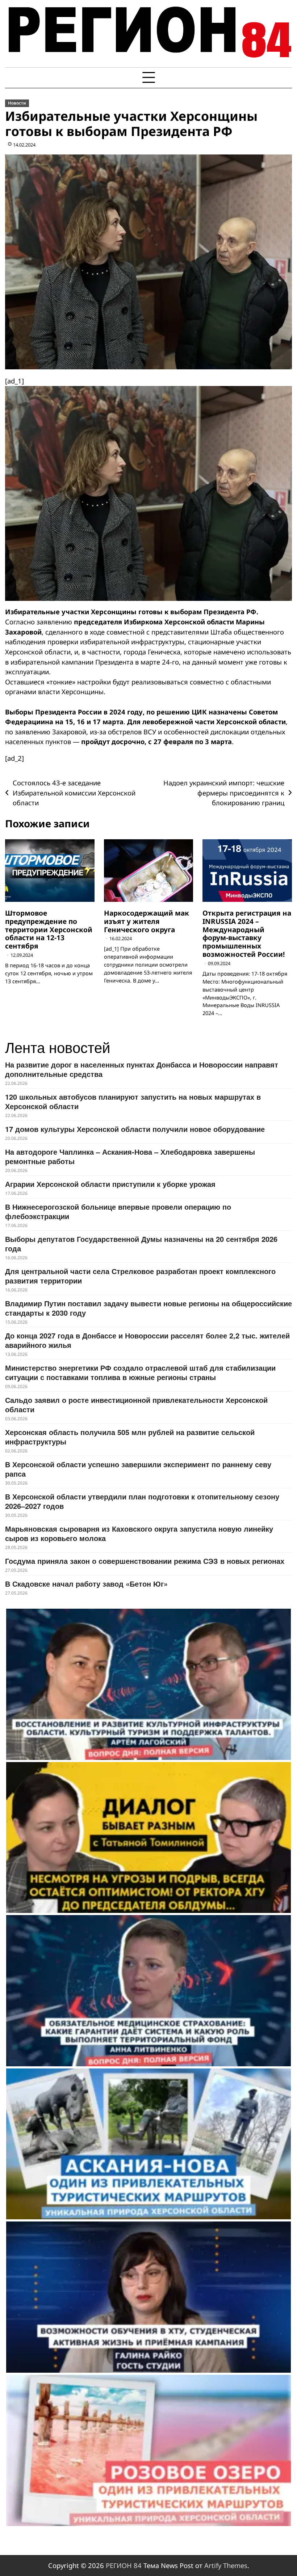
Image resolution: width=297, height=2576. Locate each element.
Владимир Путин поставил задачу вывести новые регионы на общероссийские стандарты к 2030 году (148, 1308)
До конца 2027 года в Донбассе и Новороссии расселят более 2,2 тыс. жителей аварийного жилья (147, 1340)
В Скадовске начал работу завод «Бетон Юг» (86, 1584)
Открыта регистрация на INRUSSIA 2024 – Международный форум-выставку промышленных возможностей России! (247, 934)
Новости (17, 103)
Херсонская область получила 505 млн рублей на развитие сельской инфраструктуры (130, 1437)
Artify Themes (226, 2565)
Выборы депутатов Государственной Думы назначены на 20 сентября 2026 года (141, 1244)
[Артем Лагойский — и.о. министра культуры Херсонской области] (148, 1684)
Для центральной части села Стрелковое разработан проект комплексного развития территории (140, 1276)
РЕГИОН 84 (124, 2565)
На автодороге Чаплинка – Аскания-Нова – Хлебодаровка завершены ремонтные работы (130, 1156)
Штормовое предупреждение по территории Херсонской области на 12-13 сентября (49, 930)
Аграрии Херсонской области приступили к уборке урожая (110, 1184)
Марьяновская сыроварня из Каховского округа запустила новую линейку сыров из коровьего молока (139, 1533)
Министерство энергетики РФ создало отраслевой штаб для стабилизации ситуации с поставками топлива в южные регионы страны (140, 1372)
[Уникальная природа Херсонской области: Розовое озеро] (148, 2450)
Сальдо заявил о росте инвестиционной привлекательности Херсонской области (136, 1404)
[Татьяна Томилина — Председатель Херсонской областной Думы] (148, 1838)
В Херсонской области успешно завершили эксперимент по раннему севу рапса (138, 1469)
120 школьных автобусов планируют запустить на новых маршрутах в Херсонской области (133, 1101)
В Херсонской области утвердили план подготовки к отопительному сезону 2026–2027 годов (142, 1501)
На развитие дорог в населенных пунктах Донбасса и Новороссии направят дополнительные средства (142, 1069)
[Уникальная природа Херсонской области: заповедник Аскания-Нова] (148, 2144)
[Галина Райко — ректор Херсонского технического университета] (148, 2297)
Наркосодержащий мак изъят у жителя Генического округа (147, 921)
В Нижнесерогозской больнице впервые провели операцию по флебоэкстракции (118, 1211)
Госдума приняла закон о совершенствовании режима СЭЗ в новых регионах (145, 1561)
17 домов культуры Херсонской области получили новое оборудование (135, 1129)
